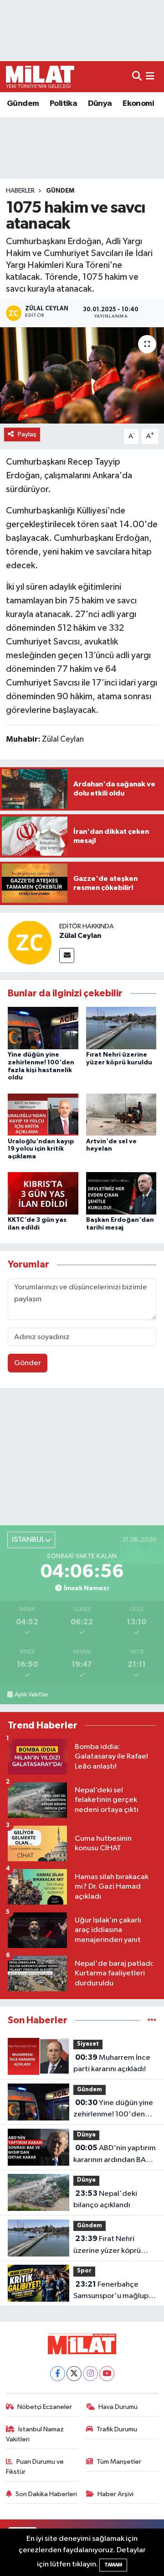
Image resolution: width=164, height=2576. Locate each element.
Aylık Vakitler (31, 1695)
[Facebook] (58, 2374)
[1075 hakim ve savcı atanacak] (82, 375)
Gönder (28, 1363)
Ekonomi (138, 104)
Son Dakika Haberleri (46, 2494)
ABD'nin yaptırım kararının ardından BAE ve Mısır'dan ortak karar (115, 2155)
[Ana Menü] (150, 76)
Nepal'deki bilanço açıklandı (105, 2199)
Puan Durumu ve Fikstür (35, 2467)
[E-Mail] (67, 956)
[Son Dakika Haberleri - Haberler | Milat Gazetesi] (40, 77)
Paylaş (27, 434)
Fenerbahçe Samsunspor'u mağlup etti (111, 2291)
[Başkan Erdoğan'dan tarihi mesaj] (121, 1193)
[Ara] (137, 76)
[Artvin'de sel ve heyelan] (121, 1114)
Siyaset (88, 2044)
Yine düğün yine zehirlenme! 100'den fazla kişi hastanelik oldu (114, 2110)
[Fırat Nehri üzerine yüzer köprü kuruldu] (121, 1028)
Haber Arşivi (115, 2494)
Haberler (20, 191)
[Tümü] (152, 2020)
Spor (84, 2271)
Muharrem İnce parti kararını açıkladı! (112, 2063)
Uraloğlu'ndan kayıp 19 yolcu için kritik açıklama (41, 1149)
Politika (63, 104)
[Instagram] (90, 2374)
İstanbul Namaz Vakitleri (35, 2434)
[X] (74, 2374)
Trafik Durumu (117, 2429)
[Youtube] (107, 2374)
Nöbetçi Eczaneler (45, 2407)
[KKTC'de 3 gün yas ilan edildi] (43, 1193)
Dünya (100, 104)
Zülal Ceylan (80, 936)
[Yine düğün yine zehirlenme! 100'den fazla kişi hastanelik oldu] (43, 1028)
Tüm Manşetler (119, 2462)
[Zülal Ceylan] (30, 942)
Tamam (113, 2565)
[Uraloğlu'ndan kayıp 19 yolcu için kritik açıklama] (43, 1114)
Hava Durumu (118, 2407)
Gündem (23, 104)
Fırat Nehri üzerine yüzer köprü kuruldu (107, 2246)
